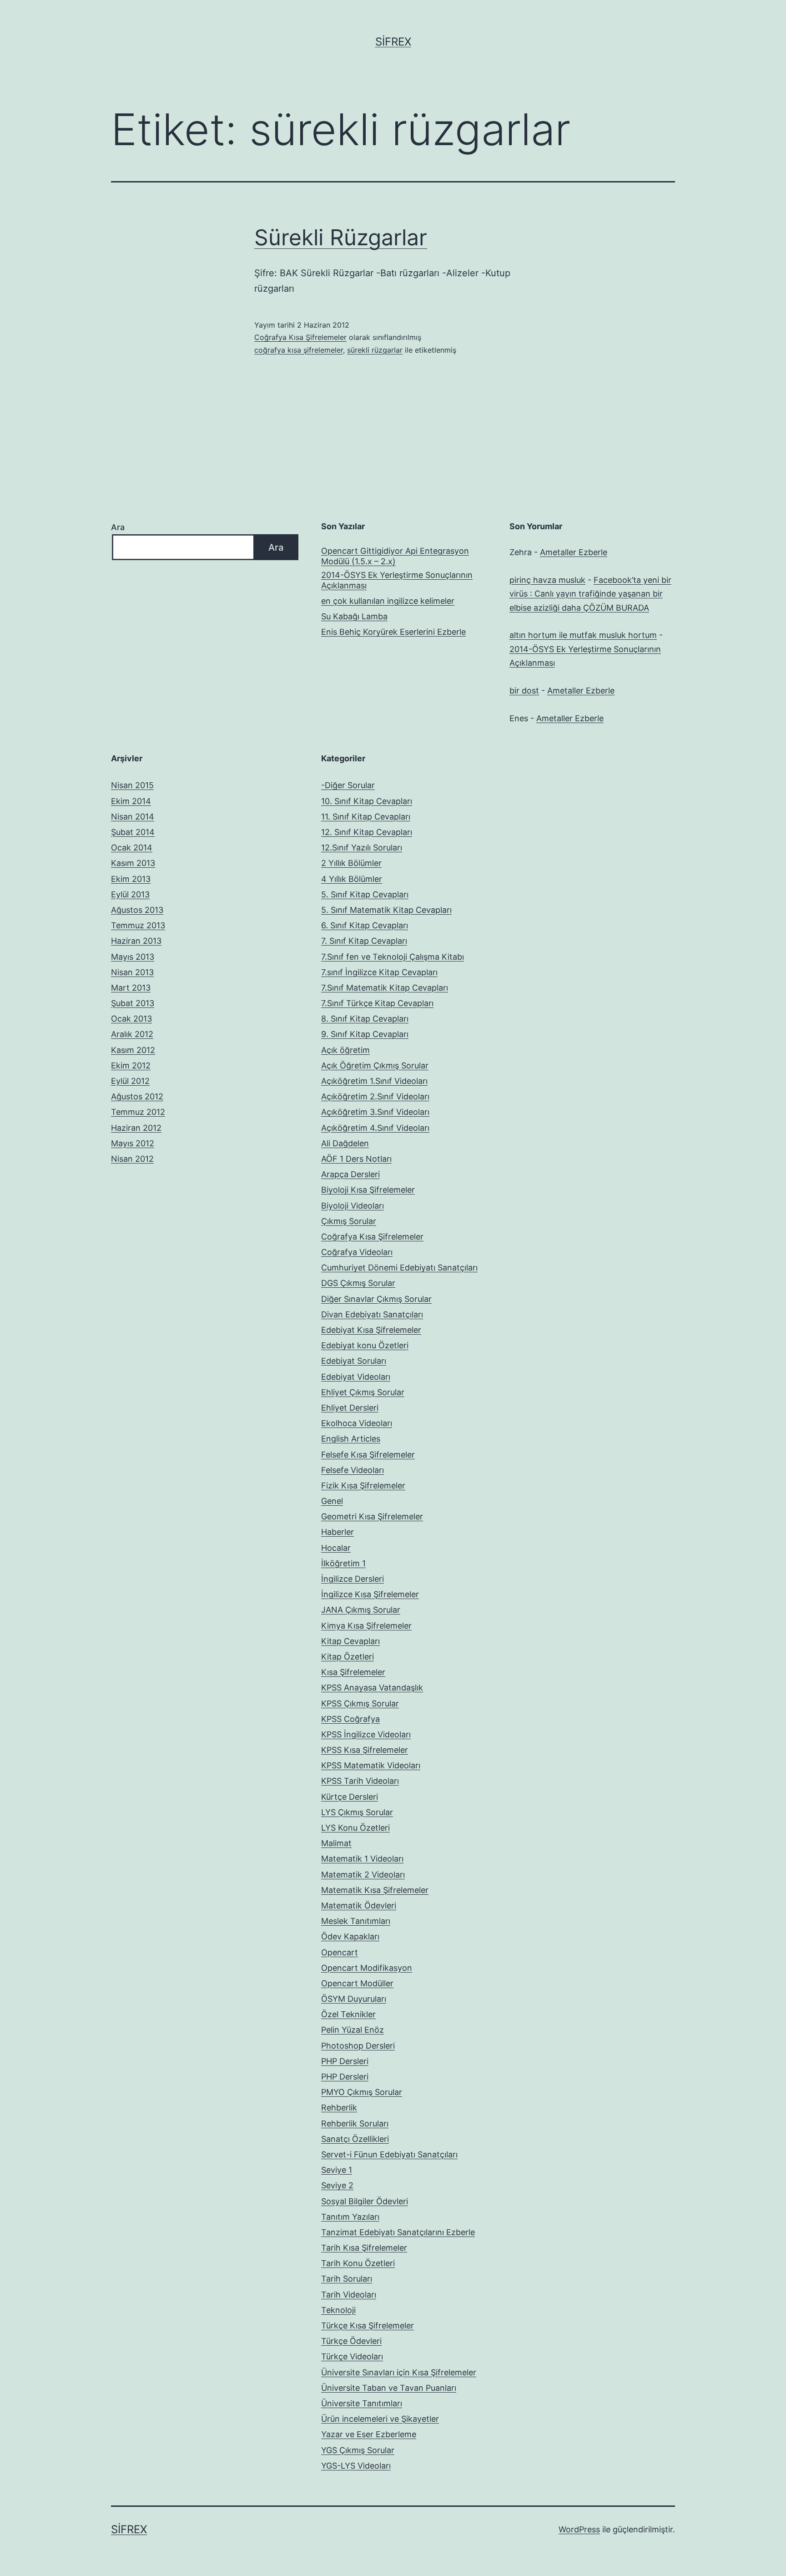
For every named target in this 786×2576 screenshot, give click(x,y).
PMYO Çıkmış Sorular (362, 2092)
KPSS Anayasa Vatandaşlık (372, 1688)
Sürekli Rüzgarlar (341, 237)
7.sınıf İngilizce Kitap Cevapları (379, 972)
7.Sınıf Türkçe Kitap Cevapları (377, 1003)
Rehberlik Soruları (355, 2123)
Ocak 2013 (131, 1019)
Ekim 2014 (131, 801)
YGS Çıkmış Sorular (358, 2450)
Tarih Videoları (349, 2295)
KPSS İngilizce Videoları (366, 1734)
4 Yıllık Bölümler (352, 879)
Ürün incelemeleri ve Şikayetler (380, 2419)
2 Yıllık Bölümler (351, 863)
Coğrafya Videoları (357, 1252)
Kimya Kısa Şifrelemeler (366, 1626)
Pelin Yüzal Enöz (353, 2030)
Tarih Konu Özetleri (358, 2263)
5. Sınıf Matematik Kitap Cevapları (386, 910)
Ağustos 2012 (137, 1096)
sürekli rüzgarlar (375, 350)
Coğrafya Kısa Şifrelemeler (300, 337)
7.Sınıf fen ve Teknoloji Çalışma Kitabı (393, 957)
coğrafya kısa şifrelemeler (299, 350)
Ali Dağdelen (345, 1143)
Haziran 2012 (136, 1128)
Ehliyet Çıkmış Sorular (363, 1392)
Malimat (336, 1843)
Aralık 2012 (132, 1034)
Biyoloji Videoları (353, 1206)
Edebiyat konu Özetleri (365, 1345)
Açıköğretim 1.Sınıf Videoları (374, 1081)
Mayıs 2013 (133, 957)
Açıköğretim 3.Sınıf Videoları (375, 1112)
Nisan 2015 (132, 785)
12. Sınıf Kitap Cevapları (367, 832)
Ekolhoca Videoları (357, 1423)
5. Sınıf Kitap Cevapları (365, 894)
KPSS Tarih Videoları (360, 1781)
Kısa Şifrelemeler (353, 1672)
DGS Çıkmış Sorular (358, 1283)
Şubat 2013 (133, 1003)
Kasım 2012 (133, 1050)
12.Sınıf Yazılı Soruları (362, 848)
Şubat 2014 (133, 832)
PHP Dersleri (345, 2061)
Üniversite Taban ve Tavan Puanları (389, 2388)
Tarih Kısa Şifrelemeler (364, 2248)
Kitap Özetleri (348, 1657)
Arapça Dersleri (350, 1174)
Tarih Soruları (347, 2279)
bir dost (524, 691)
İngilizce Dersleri (353, 1579)
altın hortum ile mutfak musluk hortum (583, 635)
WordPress (579, 2529)
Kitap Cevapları (350, 1641)
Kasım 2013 (133, 863)
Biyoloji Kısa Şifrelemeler (368, 1190)
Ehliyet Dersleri (350, 1408)
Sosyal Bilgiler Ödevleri (365, 2201)
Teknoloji (338, 2310)
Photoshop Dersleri (358, 2046)
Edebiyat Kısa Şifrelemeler (371, 1330)
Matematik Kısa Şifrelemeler (375, 1890)
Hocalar (336, 1548)
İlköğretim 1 (343, 1563)
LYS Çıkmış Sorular (357, 1812)
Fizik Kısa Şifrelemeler (363, 1485)
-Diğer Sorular (348, 785)
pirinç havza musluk (547, 580)
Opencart (340, 1952)
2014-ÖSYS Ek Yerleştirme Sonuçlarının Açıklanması (397, 580)
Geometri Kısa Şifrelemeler (372, 1516)
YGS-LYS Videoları (356, 2466)
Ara (118, 527)
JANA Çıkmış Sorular (361, 1610)
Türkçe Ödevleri (351, 2341)
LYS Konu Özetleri (355, 1828)
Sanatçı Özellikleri (355, 2139)
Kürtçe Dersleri (350, 1797)
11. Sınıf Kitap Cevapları (366, 817)
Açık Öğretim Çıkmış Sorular (375, 1065)
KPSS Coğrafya (350, 1719)
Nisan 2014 (133, 817)
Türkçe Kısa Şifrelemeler (368, 2325)
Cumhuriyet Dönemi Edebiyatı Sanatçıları (399, 1268)
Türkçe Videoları (352, 2356)
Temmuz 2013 (138, 925)
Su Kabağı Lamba (354, 616)
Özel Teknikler (348, 2014)
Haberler (338, 1532)
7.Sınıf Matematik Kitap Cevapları (385, 988)
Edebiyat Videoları (356, 1377)
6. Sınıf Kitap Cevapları (365, 925)
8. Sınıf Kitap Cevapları (365, 1019)
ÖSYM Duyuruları (354, 1999)
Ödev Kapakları (350, 1936)
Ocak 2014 (132, 848)
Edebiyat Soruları (354, 1361)
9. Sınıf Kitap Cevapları (365, 1034)
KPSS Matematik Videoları (371, 1765)
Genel (332, 1501)
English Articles (351, 1439)
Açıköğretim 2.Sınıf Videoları (375, 1096)
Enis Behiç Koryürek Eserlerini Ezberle (393, 632)
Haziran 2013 (136, 941)
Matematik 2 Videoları (363, 1875)
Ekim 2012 (131, 1065)
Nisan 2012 (132, 1159)
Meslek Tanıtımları (356, 1921)
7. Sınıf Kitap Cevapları (364, 941)
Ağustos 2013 (137, 910)
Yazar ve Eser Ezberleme (369, 2434)
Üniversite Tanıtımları (362, 2403)
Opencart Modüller (357, 1983)
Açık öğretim (345, 1050)
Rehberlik (339, 2108)
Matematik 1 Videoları (362, 1859)
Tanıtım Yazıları (350, 2217)
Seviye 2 (337, 2185)
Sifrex (393, 42)
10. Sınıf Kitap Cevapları (367, 801)
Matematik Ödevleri (359, 1905)
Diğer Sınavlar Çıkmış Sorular (376, 1299)
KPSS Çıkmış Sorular (360, 1703)
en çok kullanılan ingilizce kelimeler (388, 601)
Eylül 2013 (130, 894)
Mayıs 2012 (133, 1143)
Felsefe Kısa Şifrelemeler (368, 1455)
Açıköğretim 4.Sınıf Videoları (375, 1128)
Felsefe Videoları (353, 1470)
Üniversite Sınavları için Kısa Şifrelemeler (399, 2372)
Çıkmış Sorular (349, 1221)
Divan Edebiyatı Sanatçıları (372, 1314)
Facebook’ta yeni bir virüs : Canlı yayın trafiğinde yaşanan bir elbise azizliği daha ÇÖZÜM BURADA (590, 594)
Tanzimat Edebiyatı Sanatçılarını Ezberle (398, 2232)
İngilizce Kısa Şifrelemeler (370, 1594)
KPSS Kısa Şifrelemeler (365, 1750)
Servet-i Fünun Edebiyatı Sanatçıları (389, 2154)
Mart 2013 (131, 988)
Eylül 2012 (130, 1081)
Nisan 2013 (132, 972)
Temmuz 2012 (138, 1112)
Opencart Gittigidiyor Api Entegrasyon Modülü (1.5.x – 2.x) (395, 556)
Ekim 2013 (131, 879)
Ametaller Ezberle (574, 552)
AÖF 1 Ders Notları (356, 1159)
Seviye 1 (337, 2170)
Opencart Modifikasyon (367, 1968)
